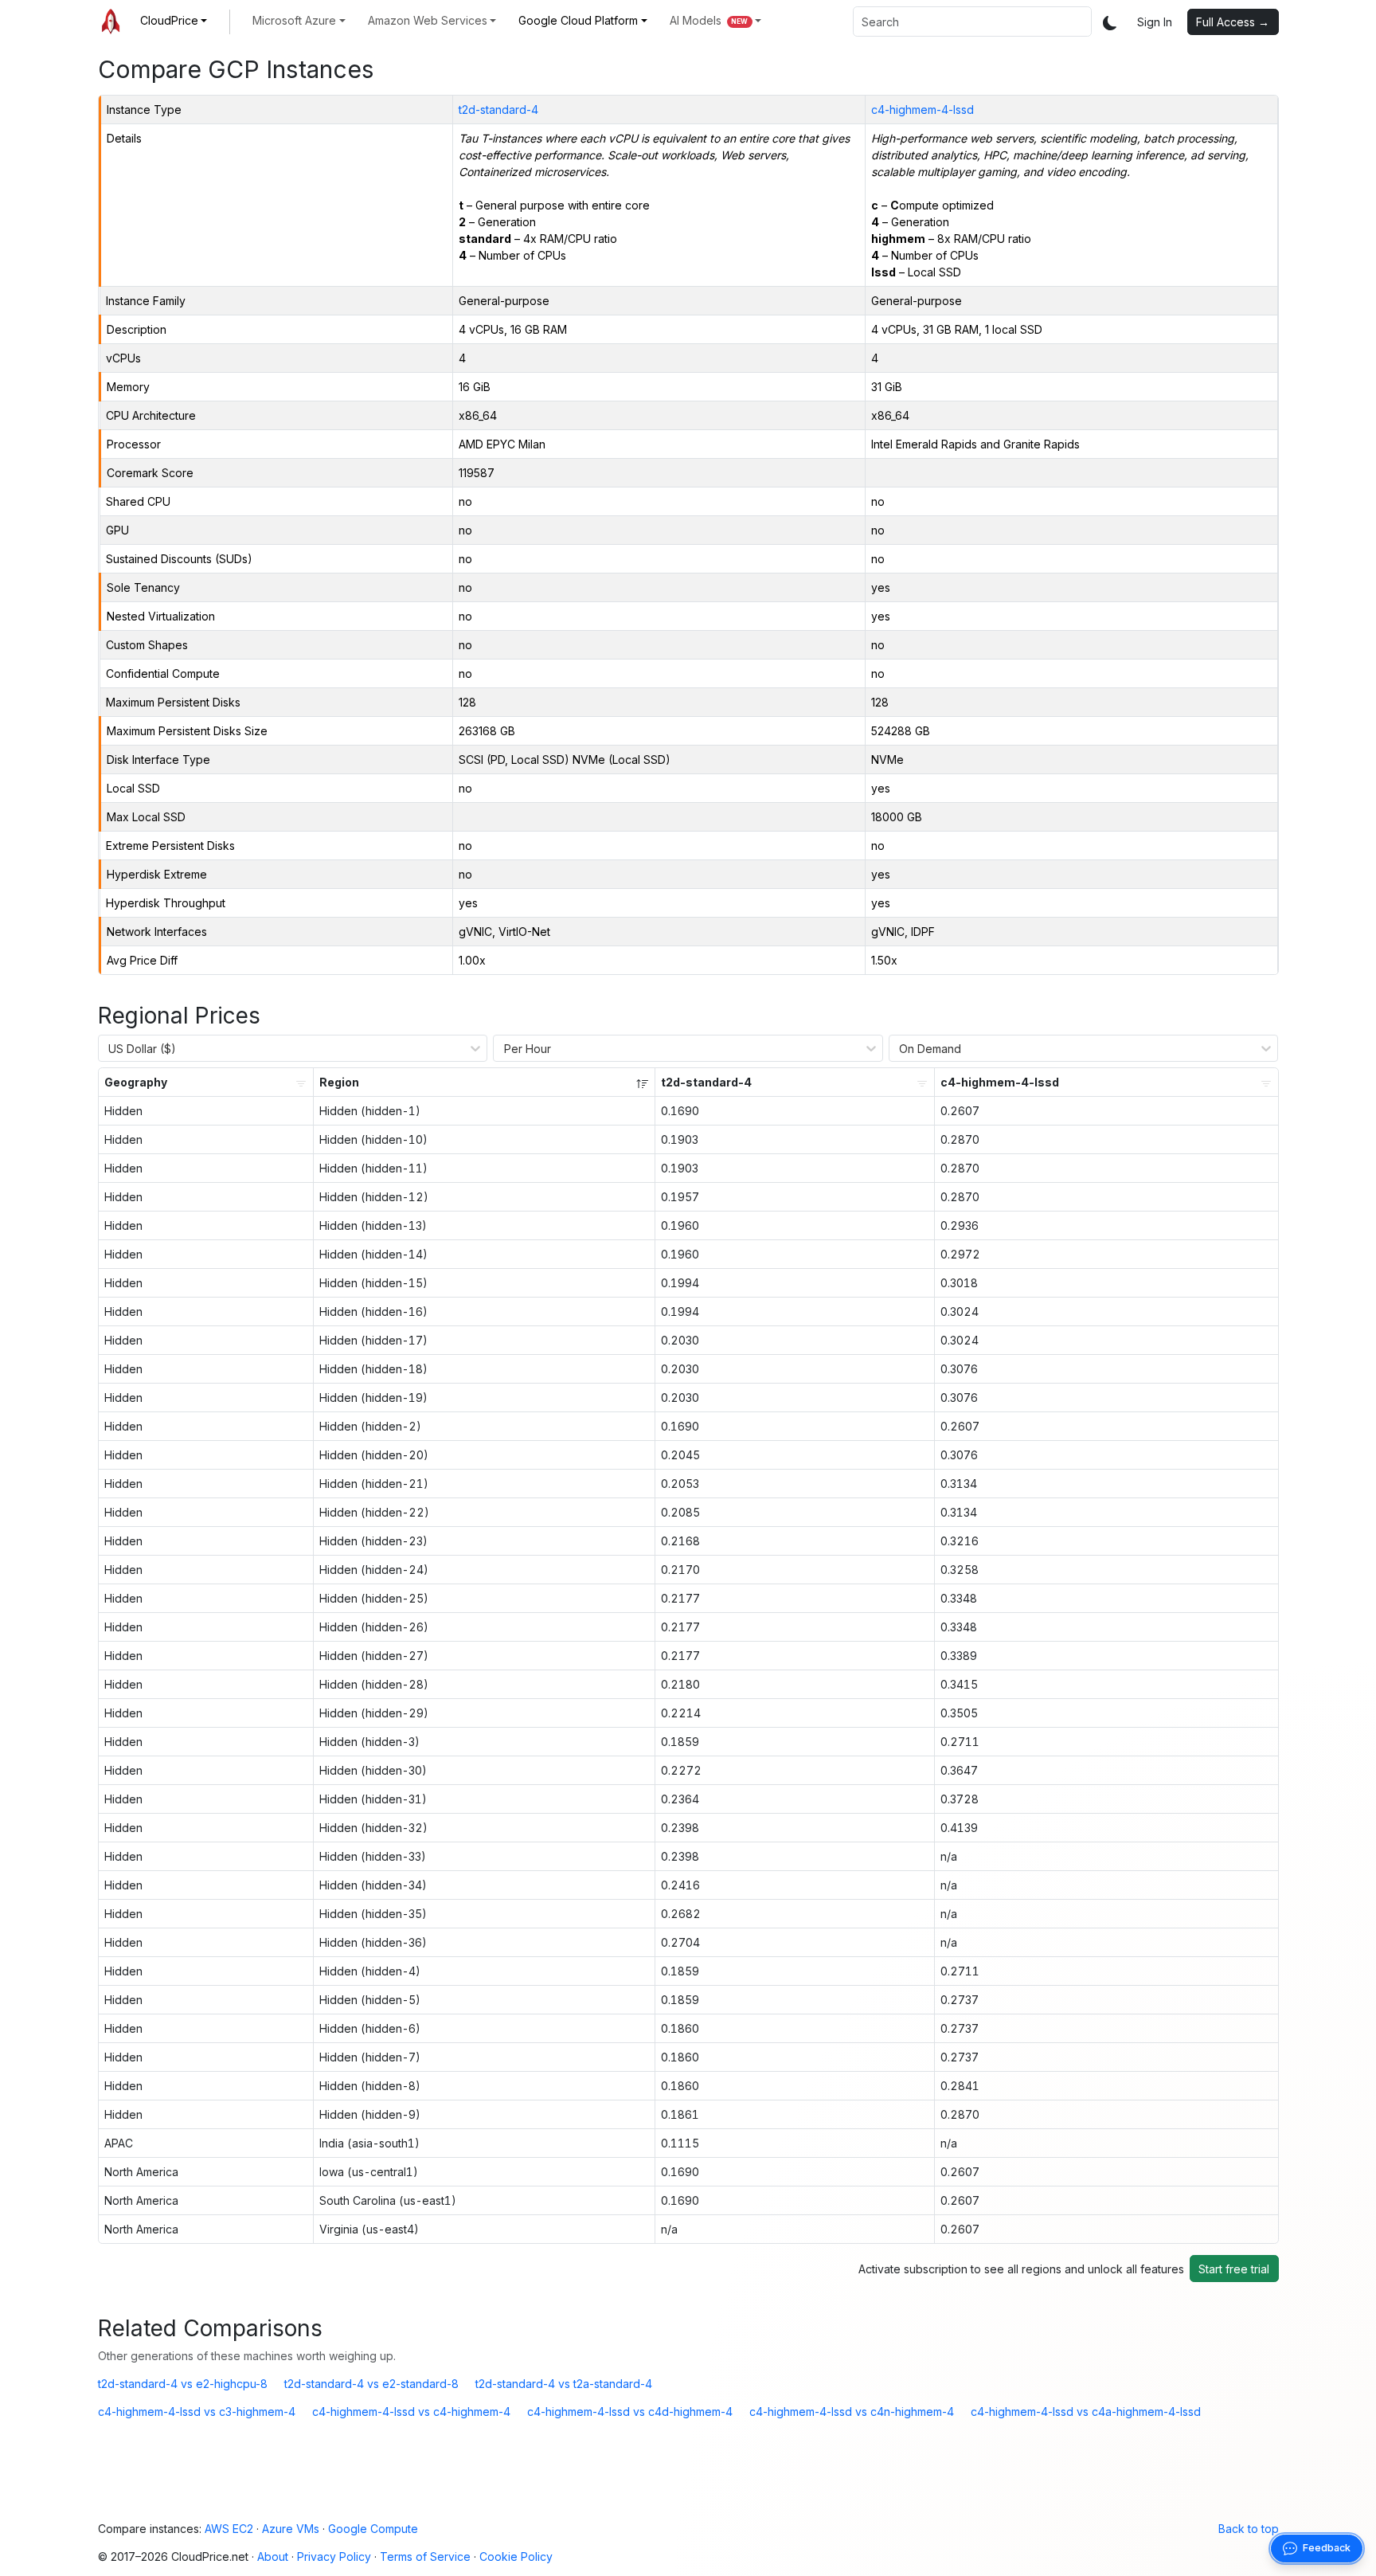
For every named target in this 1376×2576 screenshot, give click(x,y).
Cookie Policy (516, 2556)
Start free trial (1234, 2269)
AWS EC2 (229, 2529)
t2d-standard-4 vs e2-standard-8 (371, 2384)
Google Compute (373, 2529)
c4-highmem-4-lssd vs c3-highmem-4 (197, 2412)
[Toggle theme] (1110, 22)
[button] (174, 20)
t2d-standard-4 (498, 110)
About (273, 2556)
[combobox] (972, 22)
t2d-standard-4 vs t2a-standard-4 (564, 2384)
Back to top (1249, 2529)
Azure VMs (291, 2529)
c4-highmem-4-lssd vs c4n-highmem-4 (852, 2412)
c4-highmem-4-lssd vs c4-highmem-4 (411, 2412)
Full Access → (1233, 22)
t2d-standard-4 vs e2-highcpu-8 (183, 2384)
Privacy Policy (334, 2556)
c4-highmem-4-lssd (923, 110)
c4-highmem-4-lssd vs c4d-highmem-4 (630, 2412)
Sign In (1155, 22)
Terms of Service (425, 2556)
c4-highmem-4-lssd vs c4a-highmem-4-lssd (1086, 2412)
